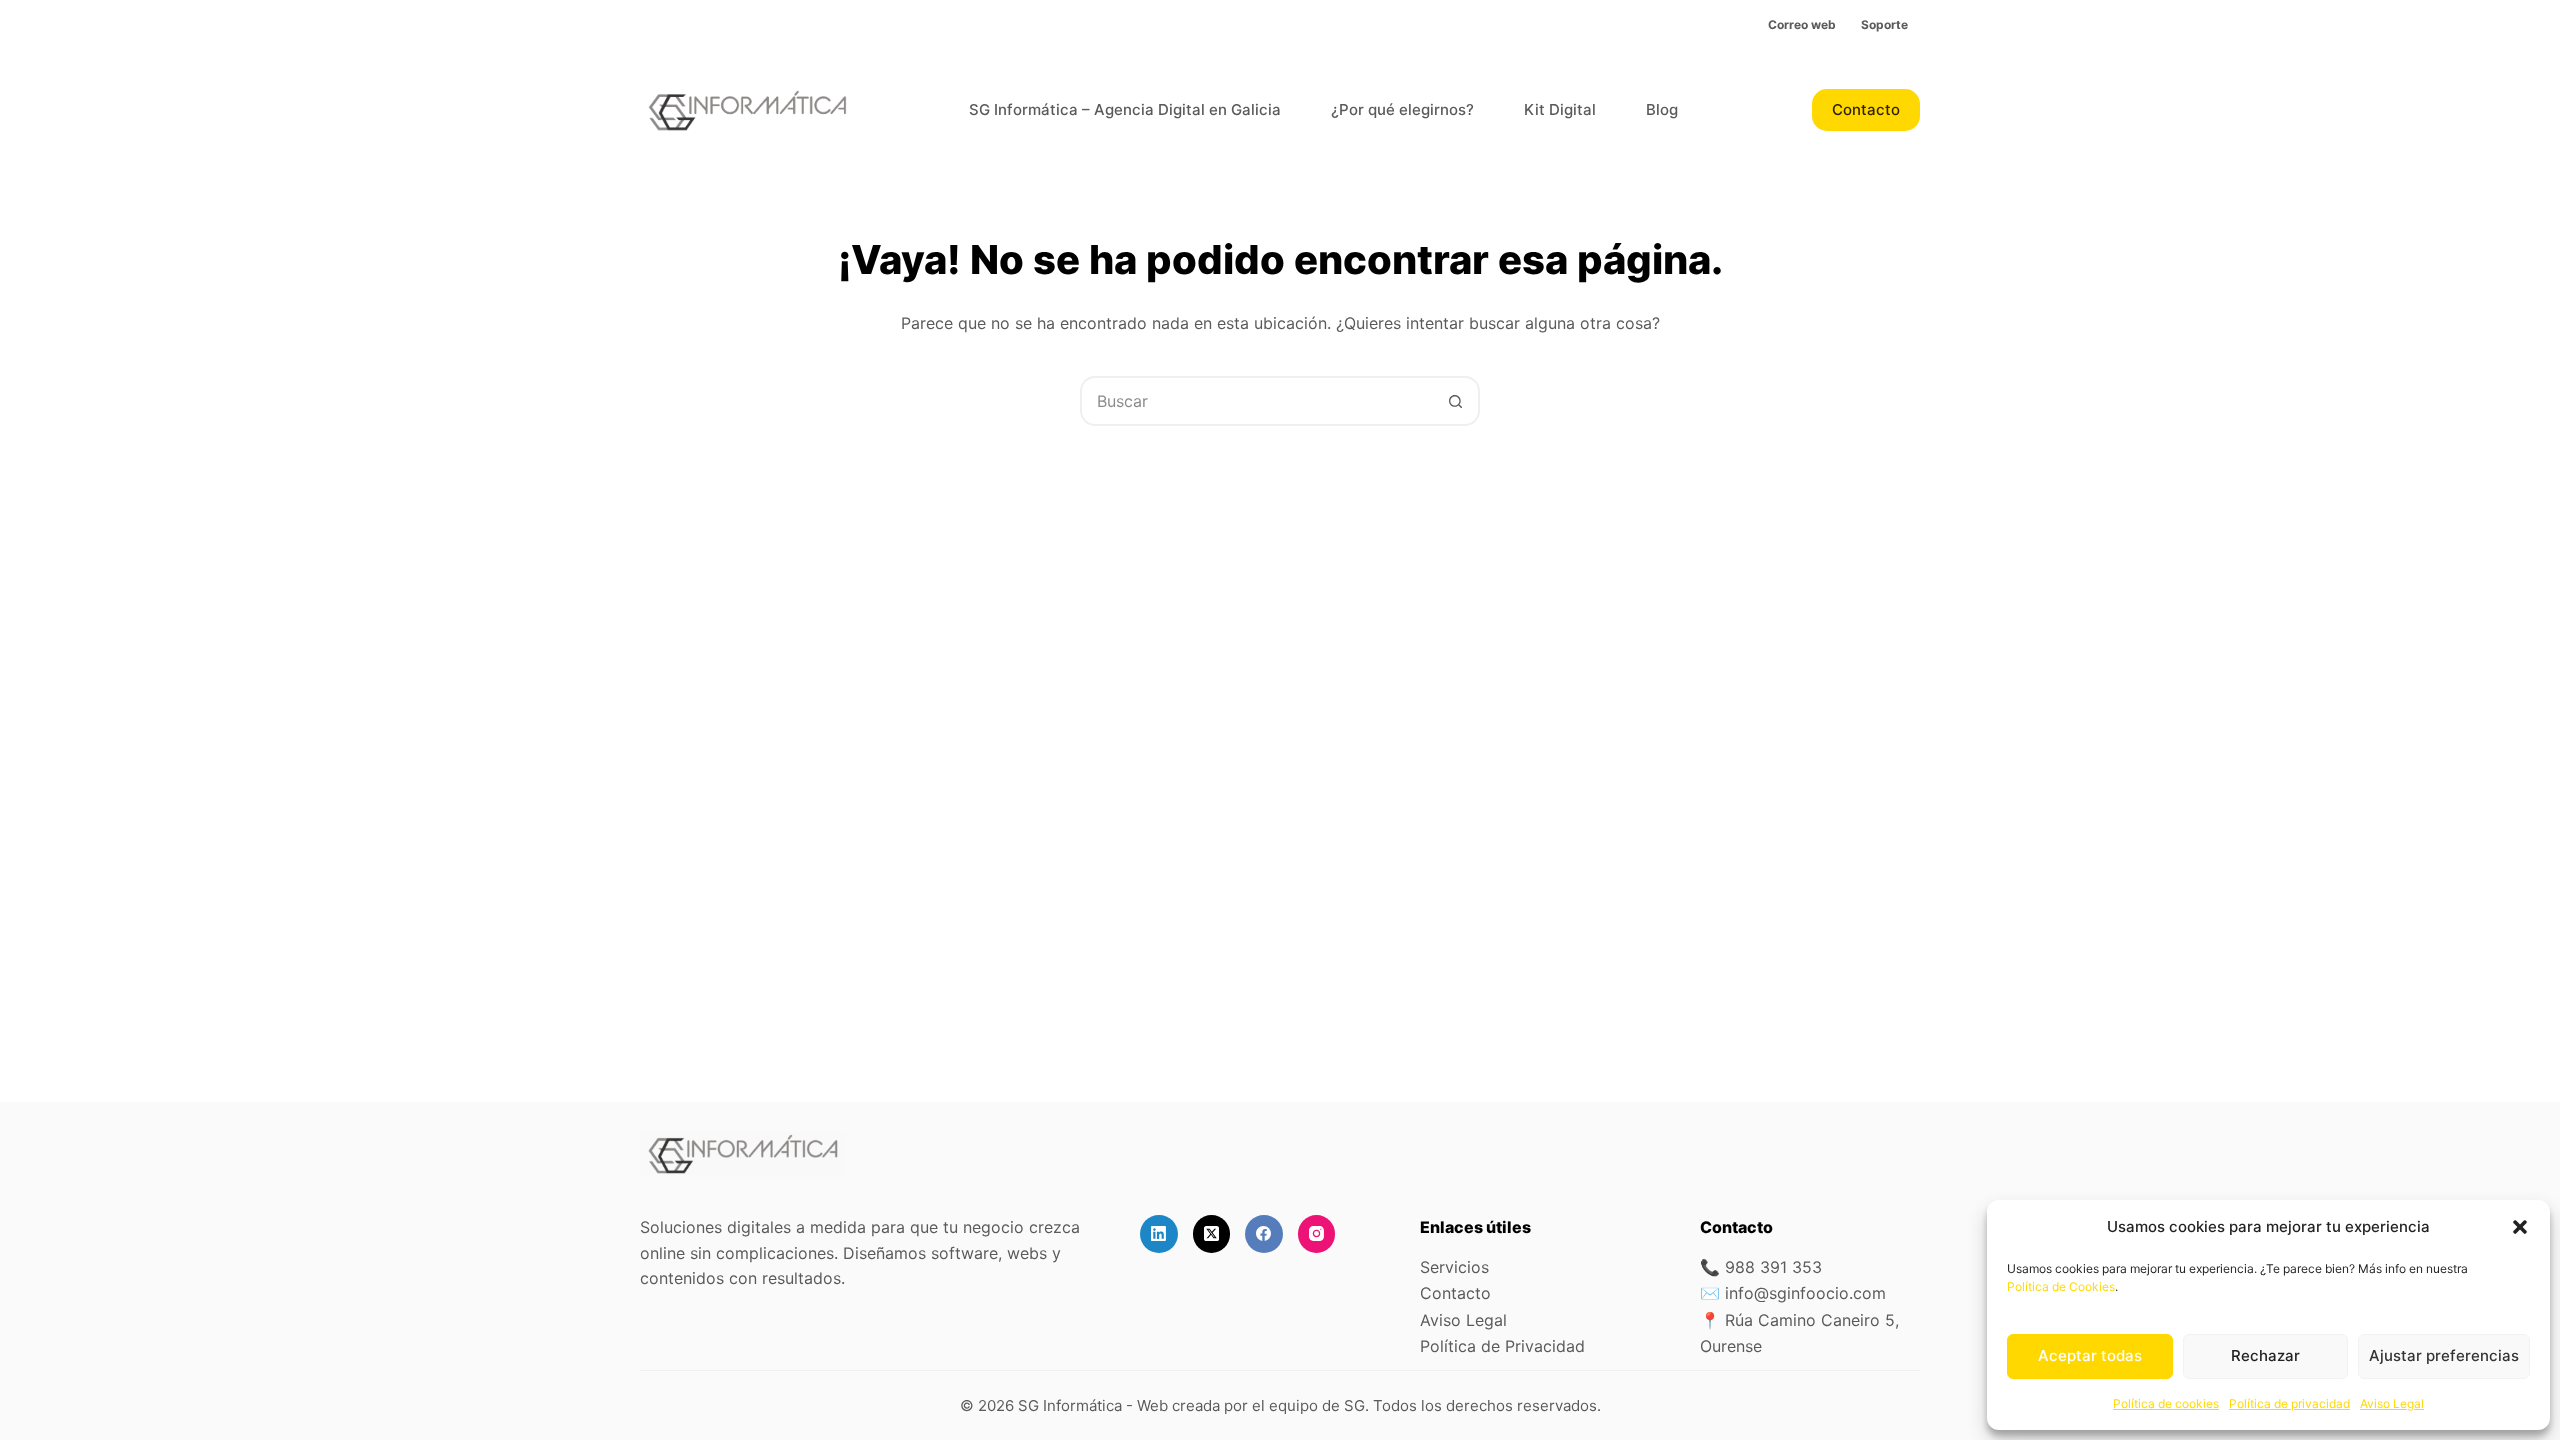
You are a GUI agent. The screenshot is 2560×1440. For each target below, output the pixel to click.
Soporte (1884, 24)
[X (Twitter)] (1212, 1234)
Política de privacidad (2289, 1403)
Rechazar (2265, 1355)
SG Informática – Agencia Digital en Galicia (1125, 109)
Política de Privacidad (1502, 1346)
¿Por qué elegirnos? (1402, 109)
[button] (2520, 1227)
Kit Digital (1560, 109)
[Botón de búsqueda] (1455, 401)
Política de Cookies (2061, 1286)
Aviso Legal (2392, 1403)
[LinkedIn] (1159, 1234)
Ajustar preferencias (2444, 1355)
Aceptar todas (2090, 1355)
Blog (1662, 109)
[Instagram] (1317, 1234)
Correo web (1802, 24)
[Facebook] (1264, 1234)
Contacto (1866, 109)
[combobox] (1257, 401)
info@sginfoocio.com (1805, 1293)
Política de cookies (2166, 1403)
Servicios (1454, 1267)
